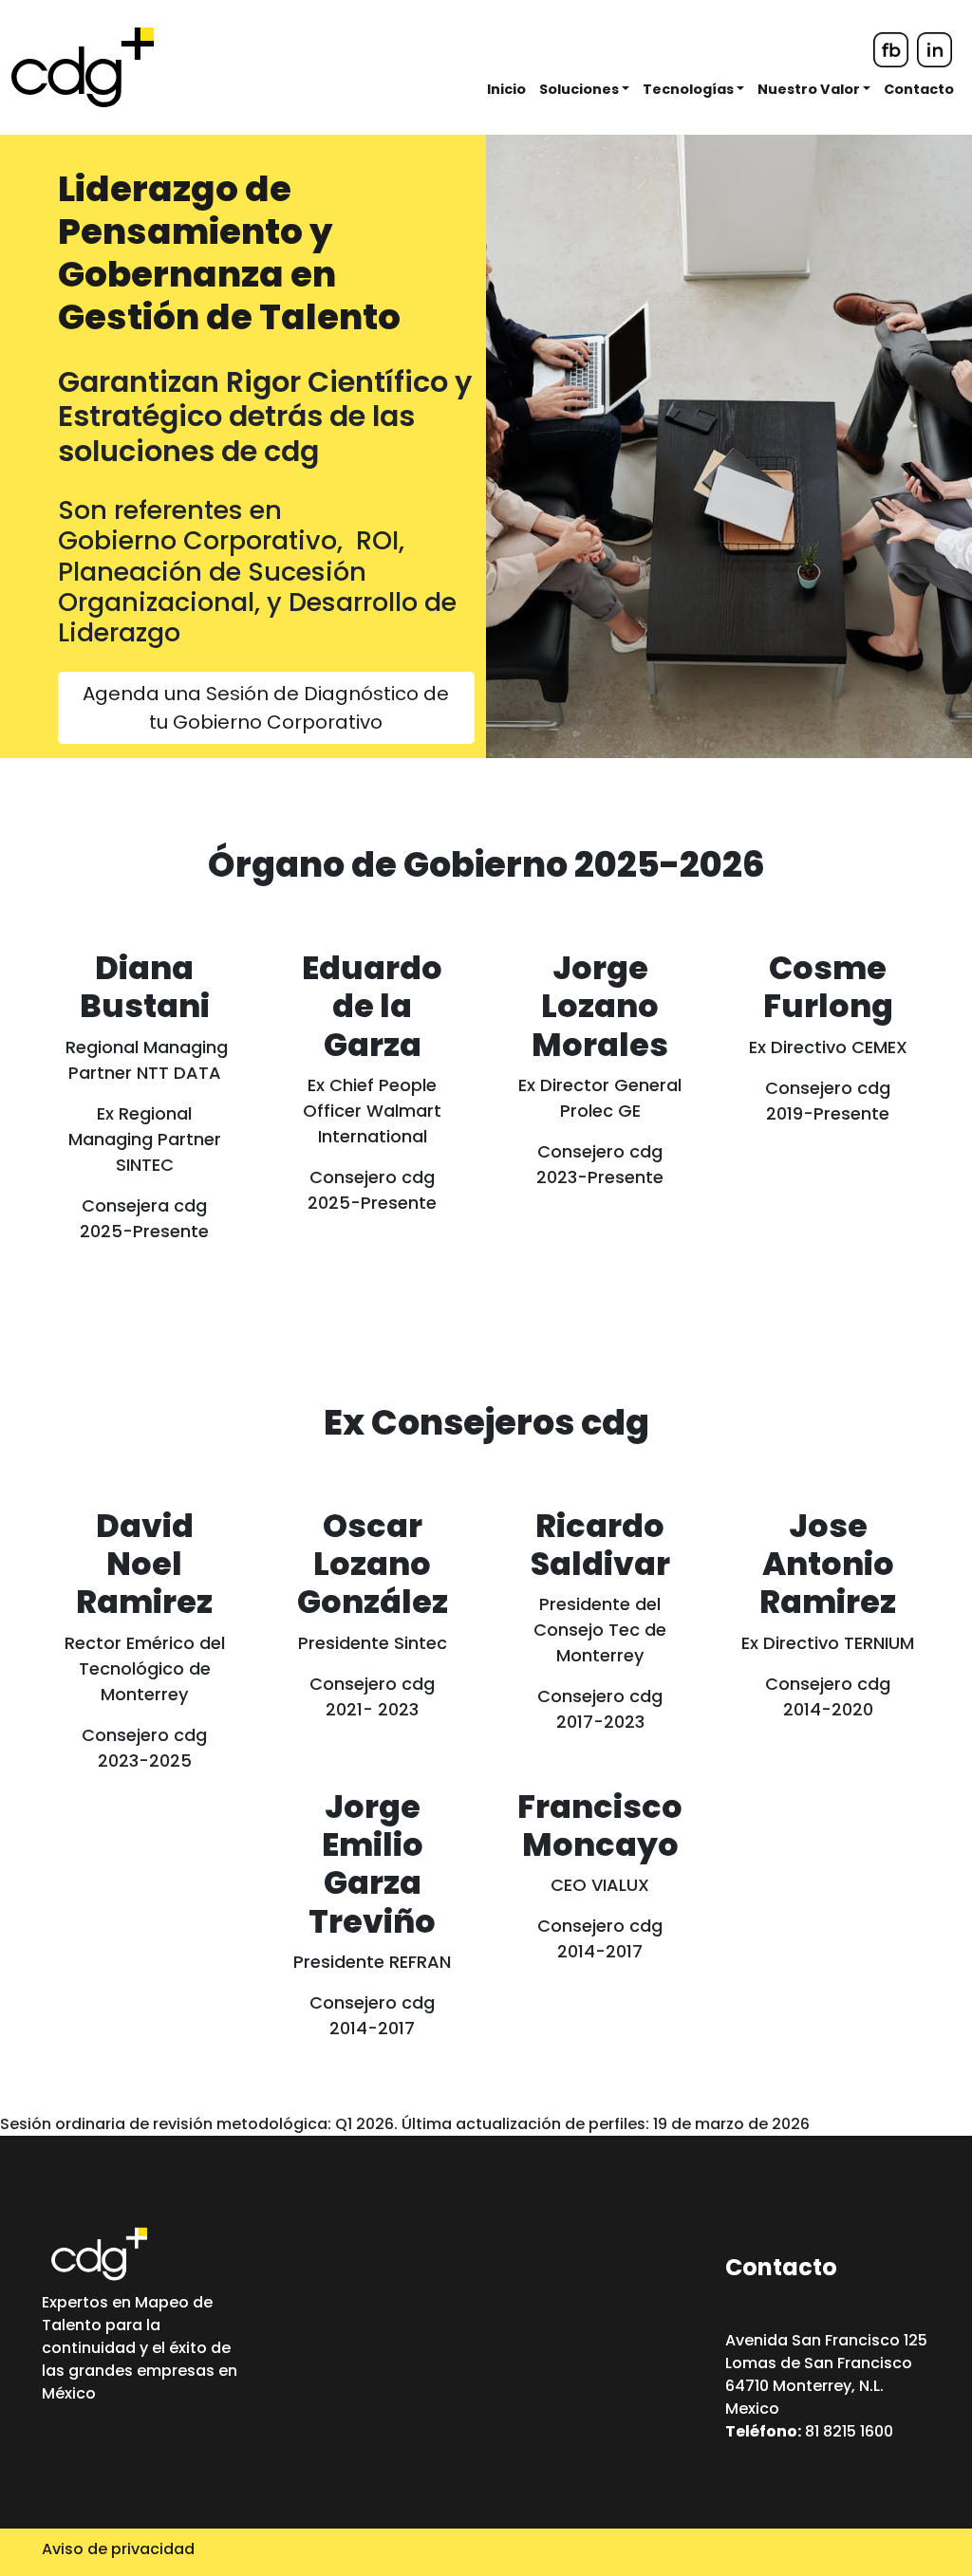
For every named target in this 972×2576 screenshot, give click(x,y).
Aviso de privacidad (118, 2549)
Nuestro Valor (810, 89)
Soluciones (580, 89)
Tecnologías (690, 89)
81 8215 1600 (809, 2431)
